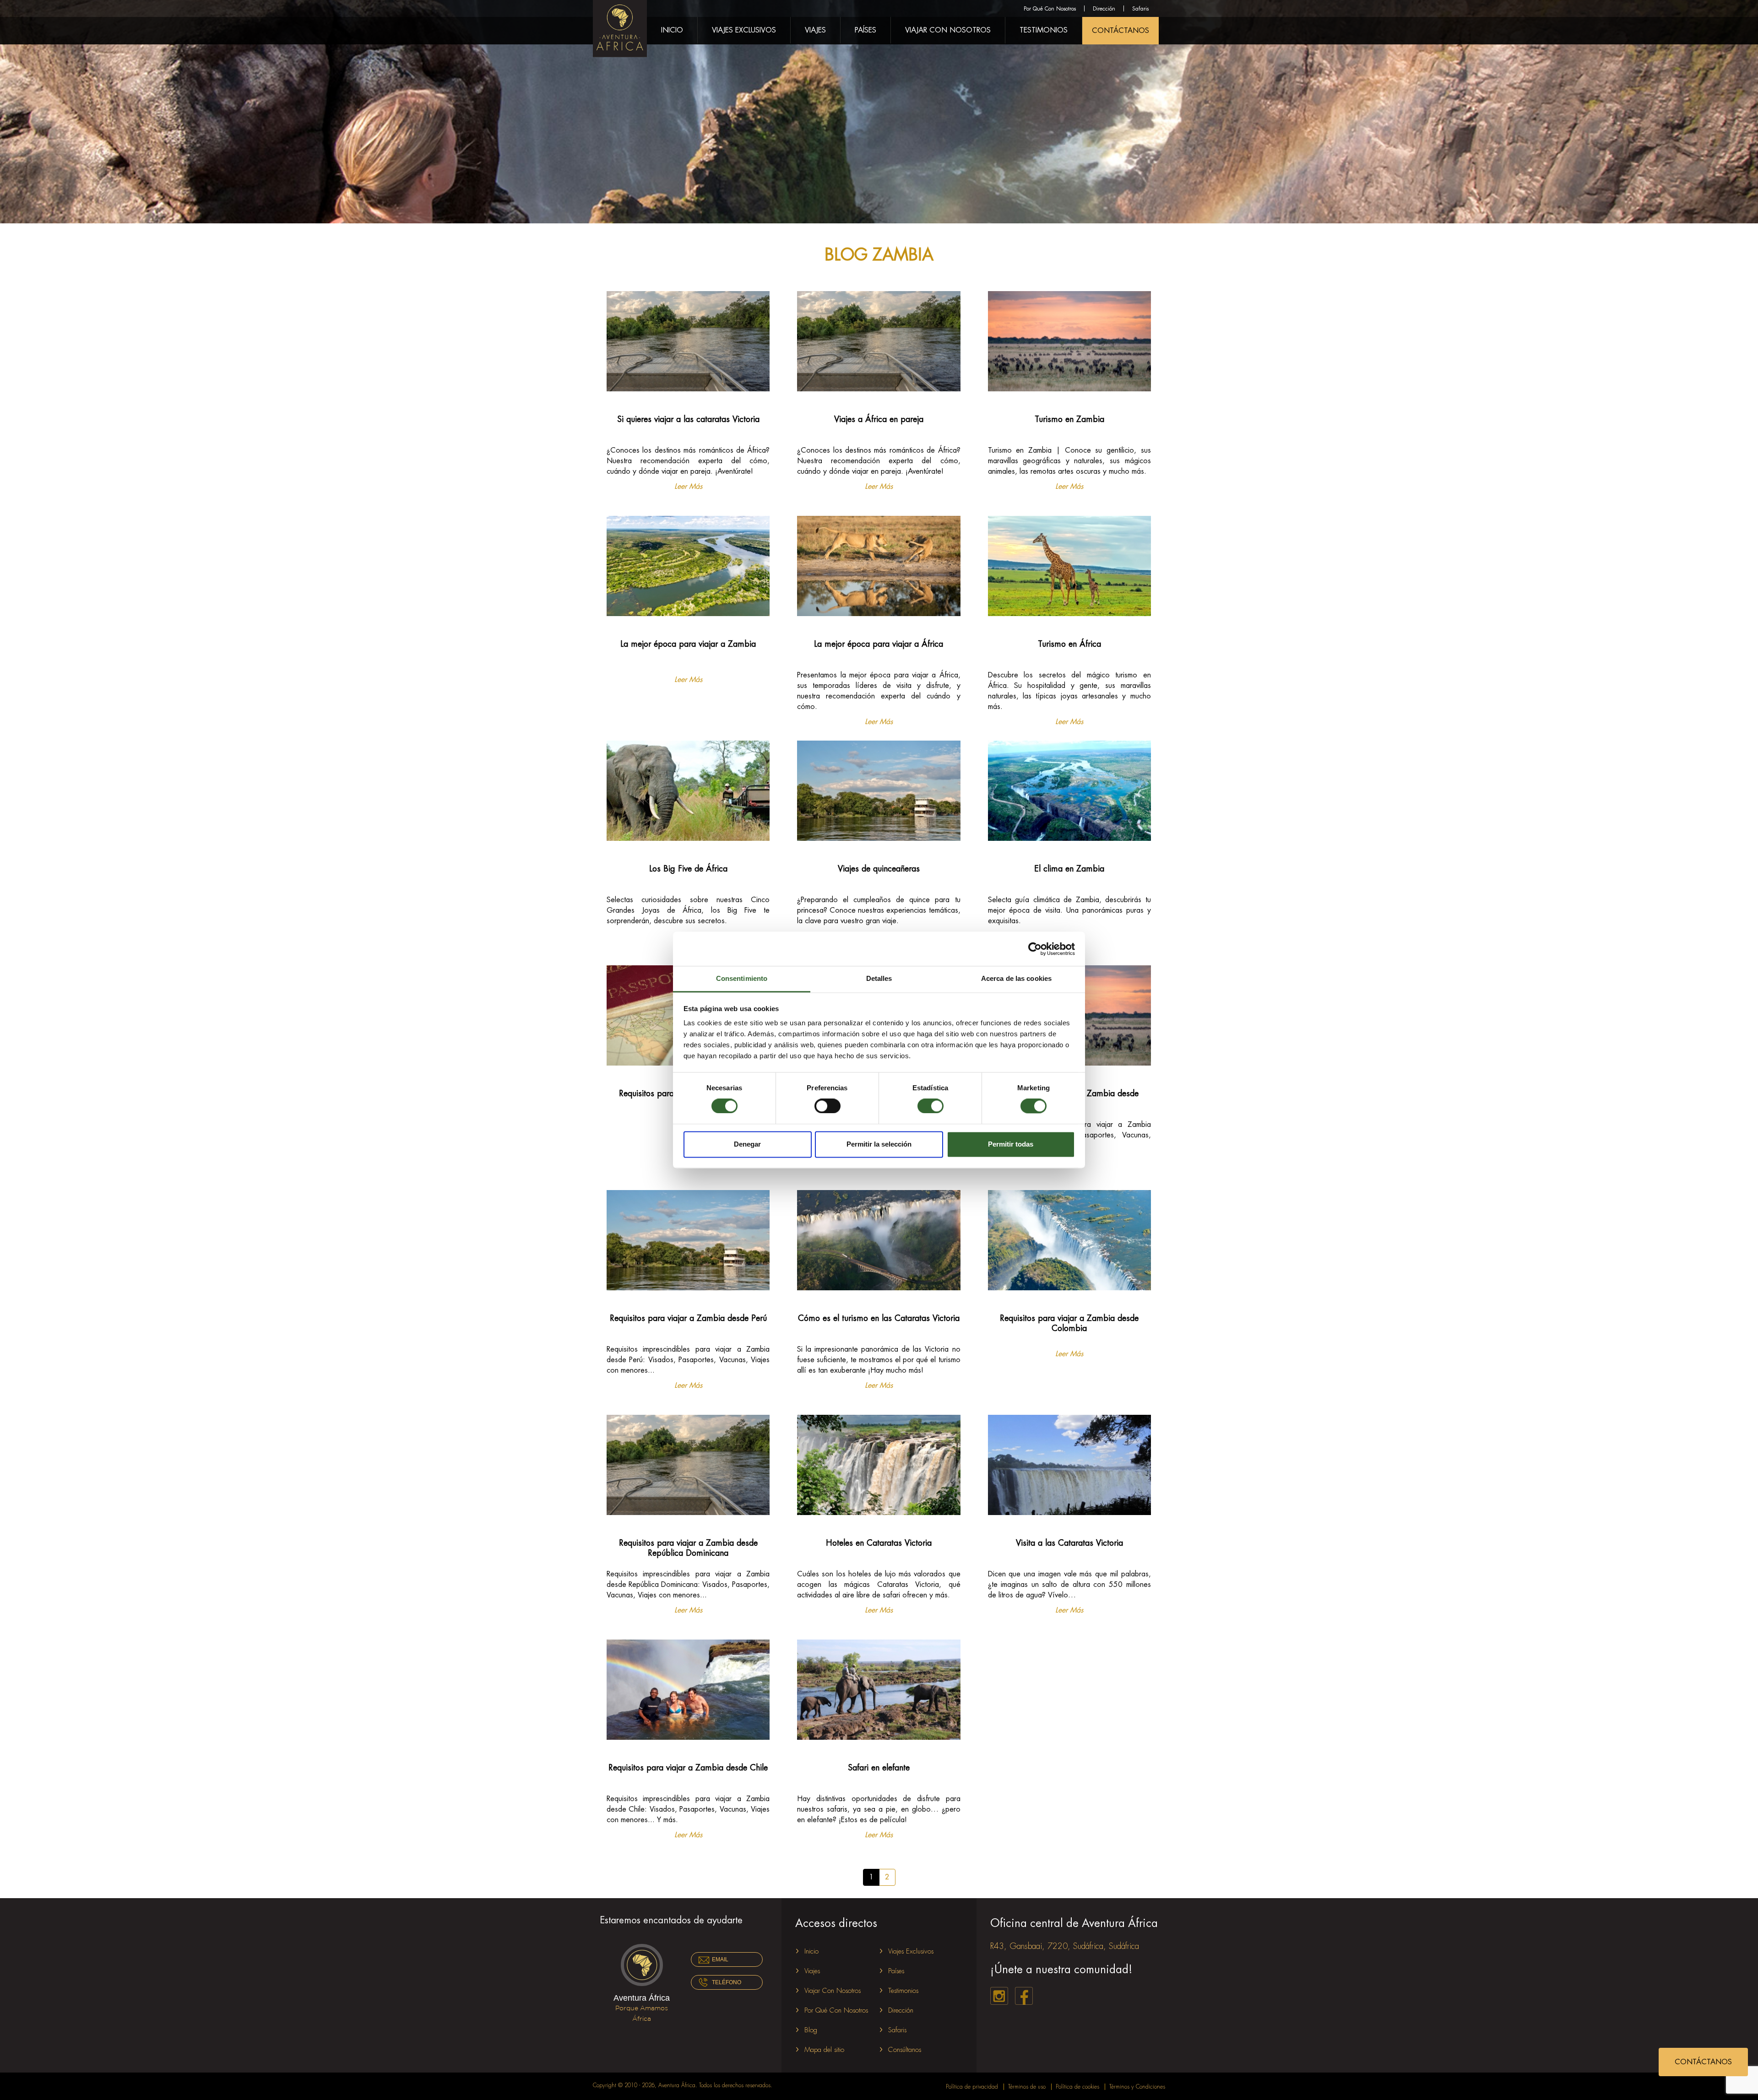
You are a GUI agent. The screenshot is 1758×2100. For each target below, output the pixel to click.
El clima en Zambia (1069, 869)
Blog (811, 2030)
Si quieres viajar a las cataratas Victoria (688, 419)
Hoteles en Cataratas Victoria (879, 1543)
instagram (999, 1996)
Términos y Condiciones (1137, 2087)
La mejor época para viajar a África (879, 644)
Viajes (815, 30)
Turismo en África (1069, 644)
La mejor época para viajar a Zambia (688, 644)
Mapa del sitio (824, 2050)
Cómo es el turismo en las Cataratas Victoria (879, 1318)
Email (720, 1959)
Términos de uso (1027, 2087)
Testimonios (1044, 30)
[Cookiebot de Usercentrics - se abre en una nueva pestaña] (1035, 949)
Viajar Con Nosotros (948, 30)
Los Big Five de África (688, 869)
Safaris (1140, 9)
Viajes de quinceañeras (879, 869)
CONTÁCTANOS (1120, 31)
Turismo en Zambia (1069, 419)
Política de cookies (1077, 2087)
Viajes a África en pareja (879, 419)
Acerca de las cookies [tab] (1016, 978)
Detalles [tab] (879, 978)
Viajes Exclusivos (744, 30)
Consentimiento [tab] (742, 978)
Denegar (747, 1144)
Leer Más (688, 487)
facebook (1024, 1996)
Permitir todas (1011, 1144)
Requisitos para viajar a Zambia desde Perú (688, 1318)
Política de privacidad (972, 2087)
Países (865, 30)
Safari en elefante (879, 1768)
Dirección (1104, 9)
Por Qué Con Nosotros (1050, 9)
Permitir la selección (879, 1144)
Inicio (672, 30)
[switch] (827, 1106)
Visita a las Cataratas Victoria (1069, 1543)
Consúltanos (905, 2050)
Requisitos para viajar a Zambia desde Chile (688, 1768)
